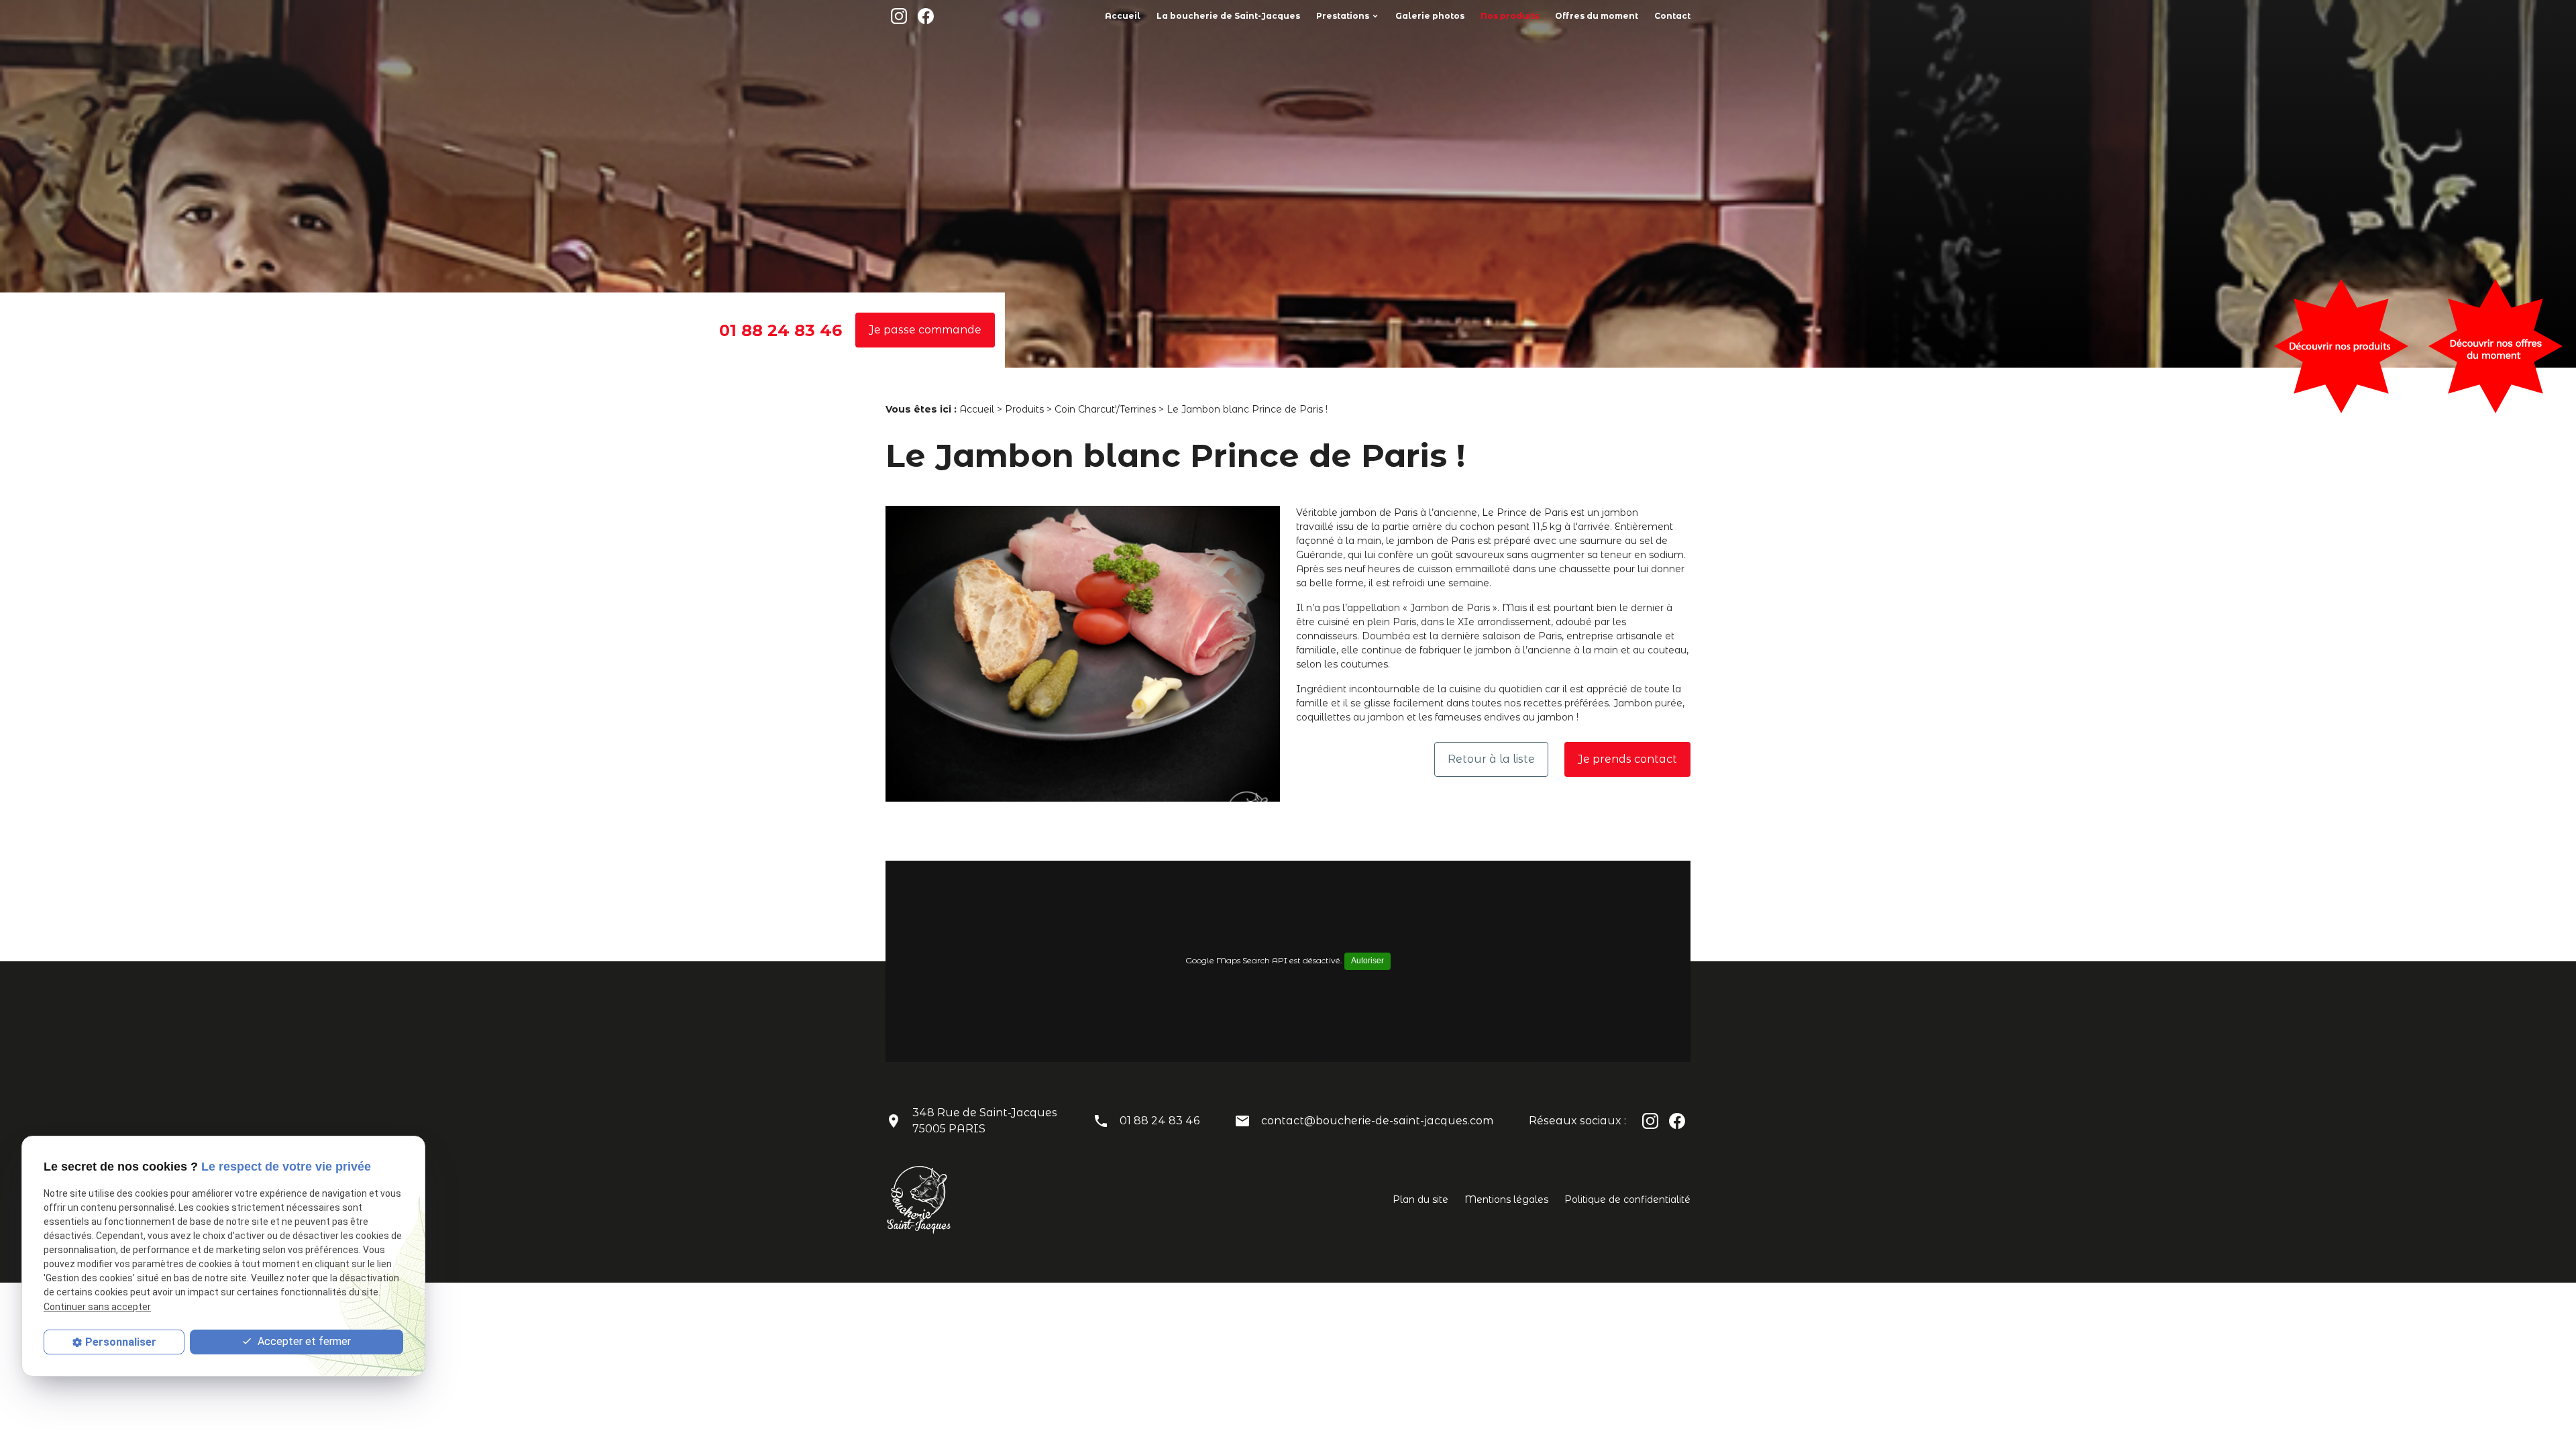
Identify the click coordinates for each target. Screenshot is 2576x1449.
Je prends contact (1627, 759)
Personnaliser (121, 1342)
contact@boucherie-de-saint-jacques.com (1377, 1121)
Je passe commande (925, 330)
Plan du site (1420, 1199)
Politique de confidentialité (1627, 1199)
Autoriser (1367, 961)
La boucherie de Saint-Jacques (1228, 16)
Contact (1672, 16)
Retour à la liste (1491, 759)
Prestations (1343, 16)
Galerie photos (1430, 16)
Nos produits (1510, 16)
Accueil (1123, 16)
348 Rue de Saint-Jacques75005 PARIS (985, 1121)
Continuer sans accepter (97, 1307)
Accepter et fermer (303, 1341)
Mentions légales (1506, 1199)
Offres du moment (1597, 16)
